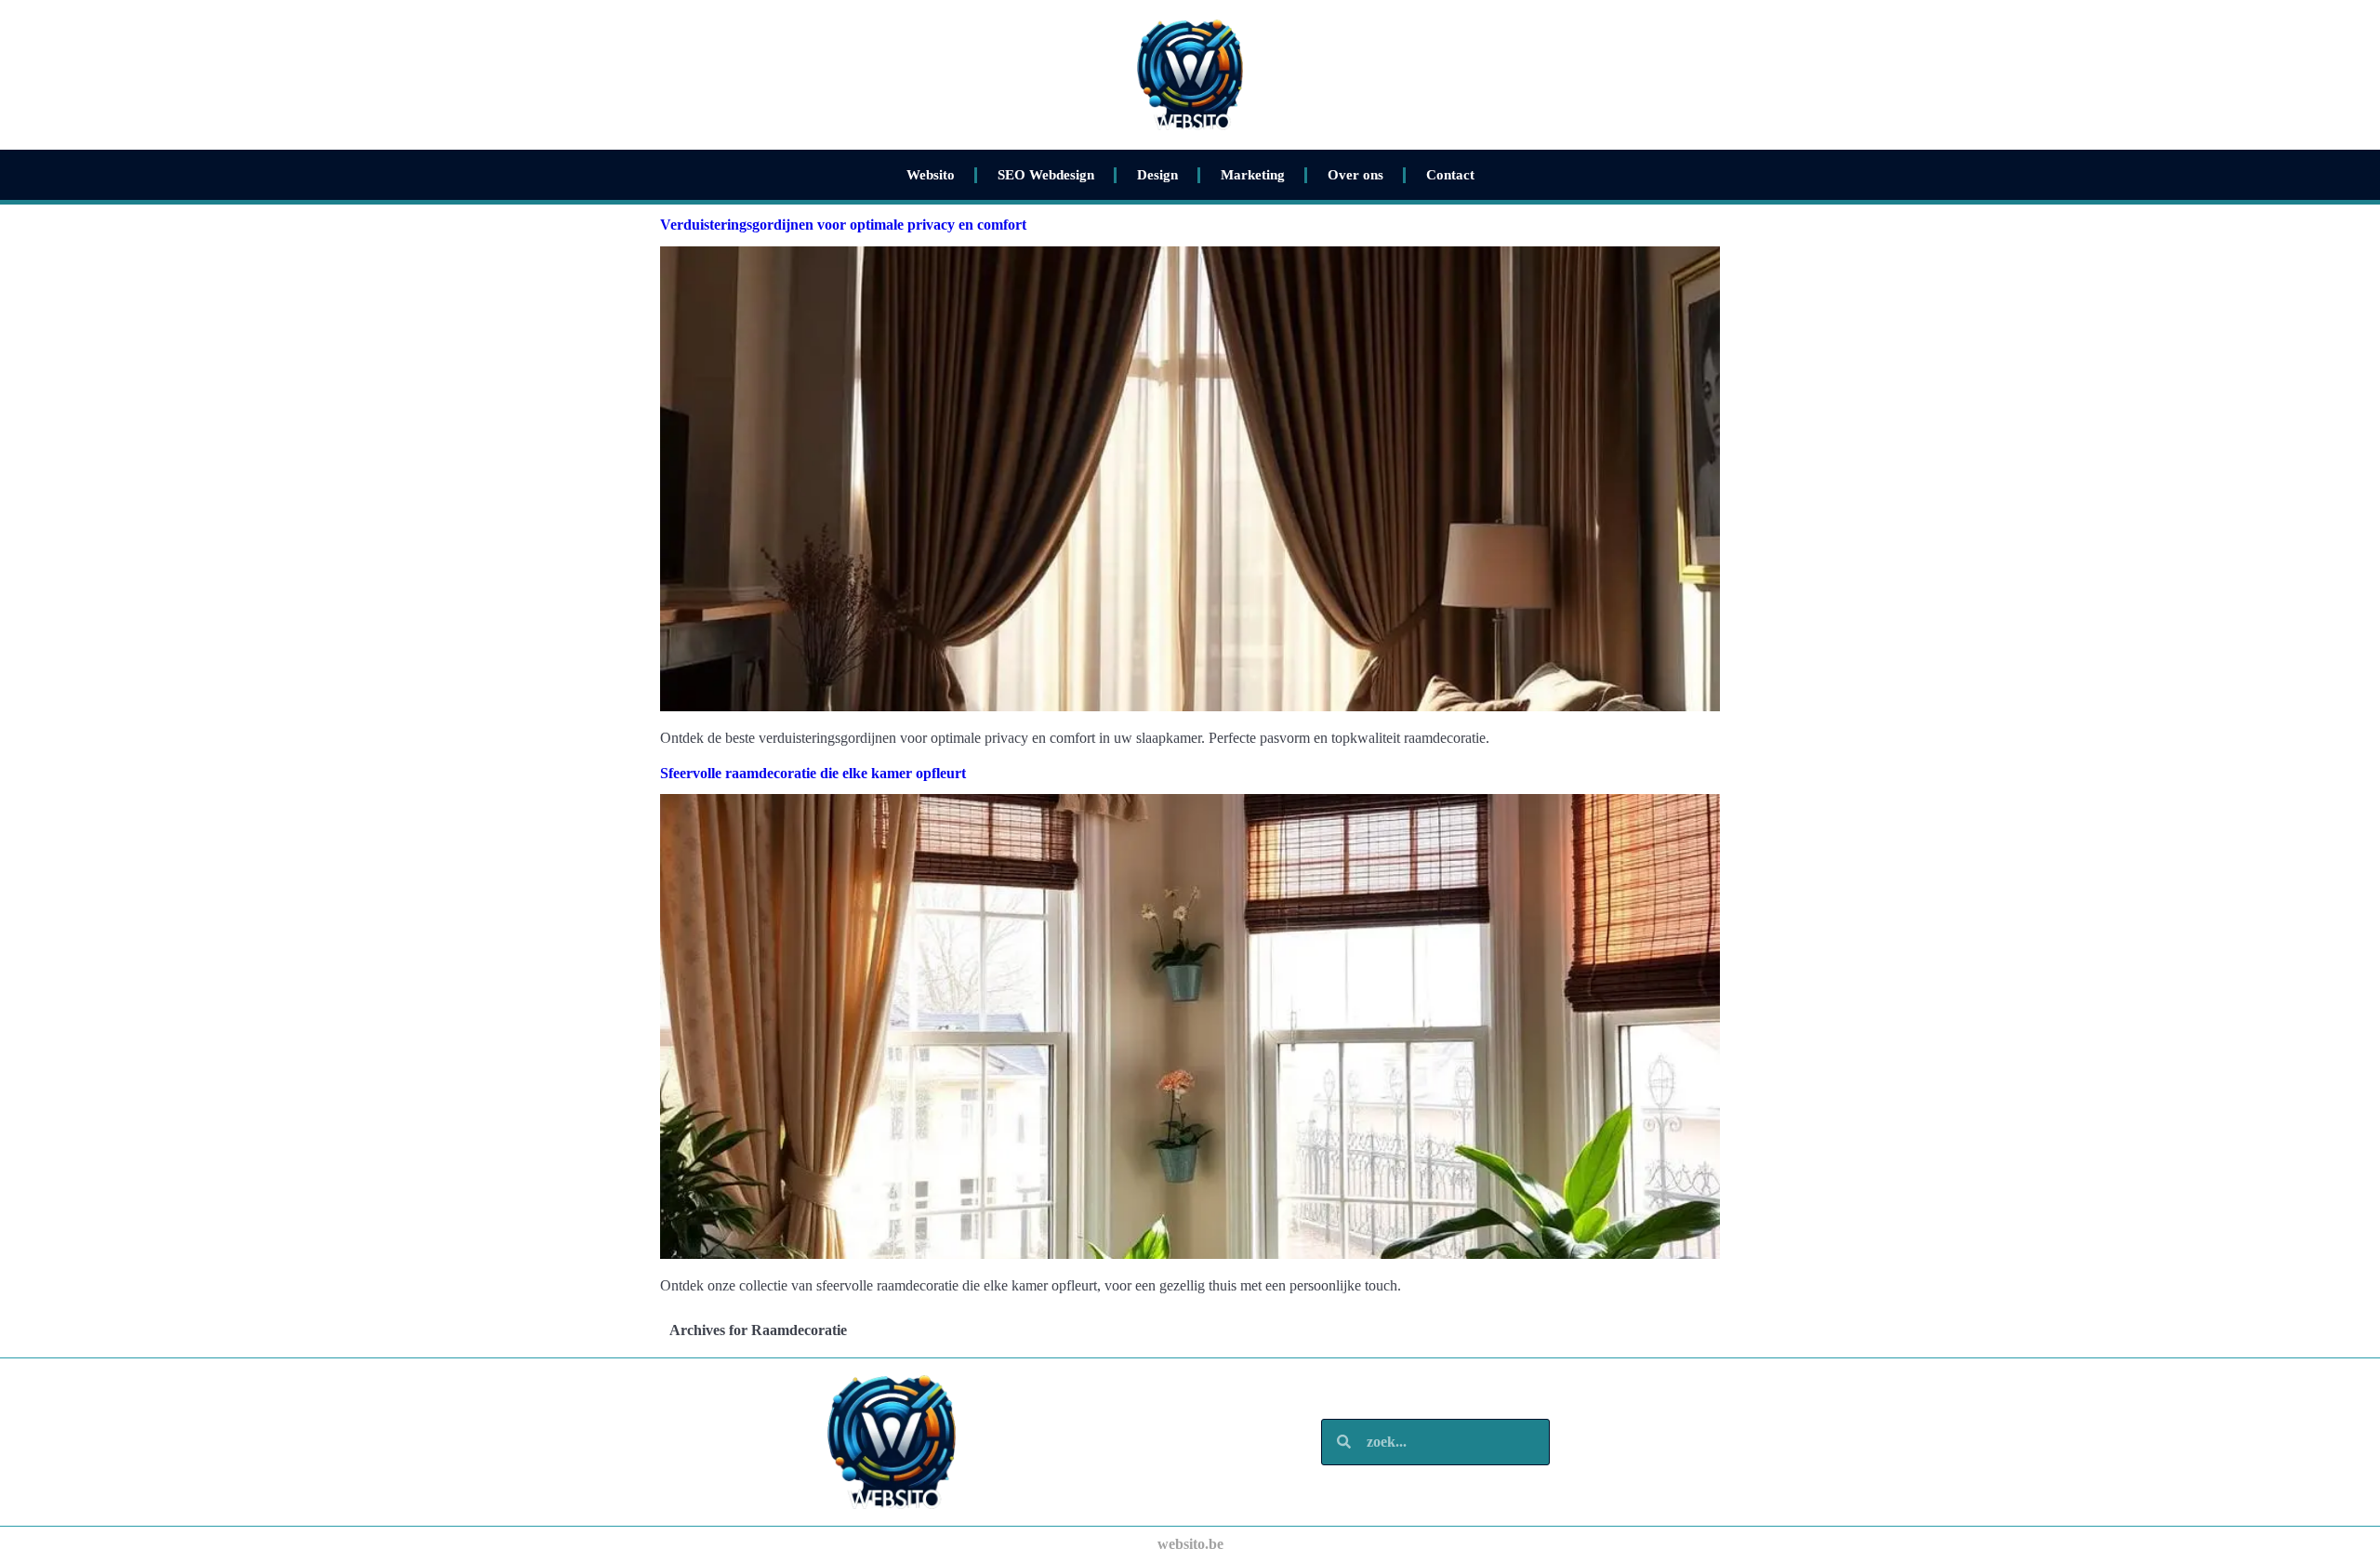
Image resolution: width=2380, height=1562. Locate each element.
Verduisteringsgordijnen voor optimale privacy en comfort (843, 225)
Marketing (1253, 175)
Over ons (1355, 175)
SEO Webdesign (1046, 175)
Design (1157, 175)
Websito (931, 175)
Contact (1450, 175)
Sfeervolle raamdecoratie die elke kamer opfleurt (813, 773)
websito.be (1190, 1544)
